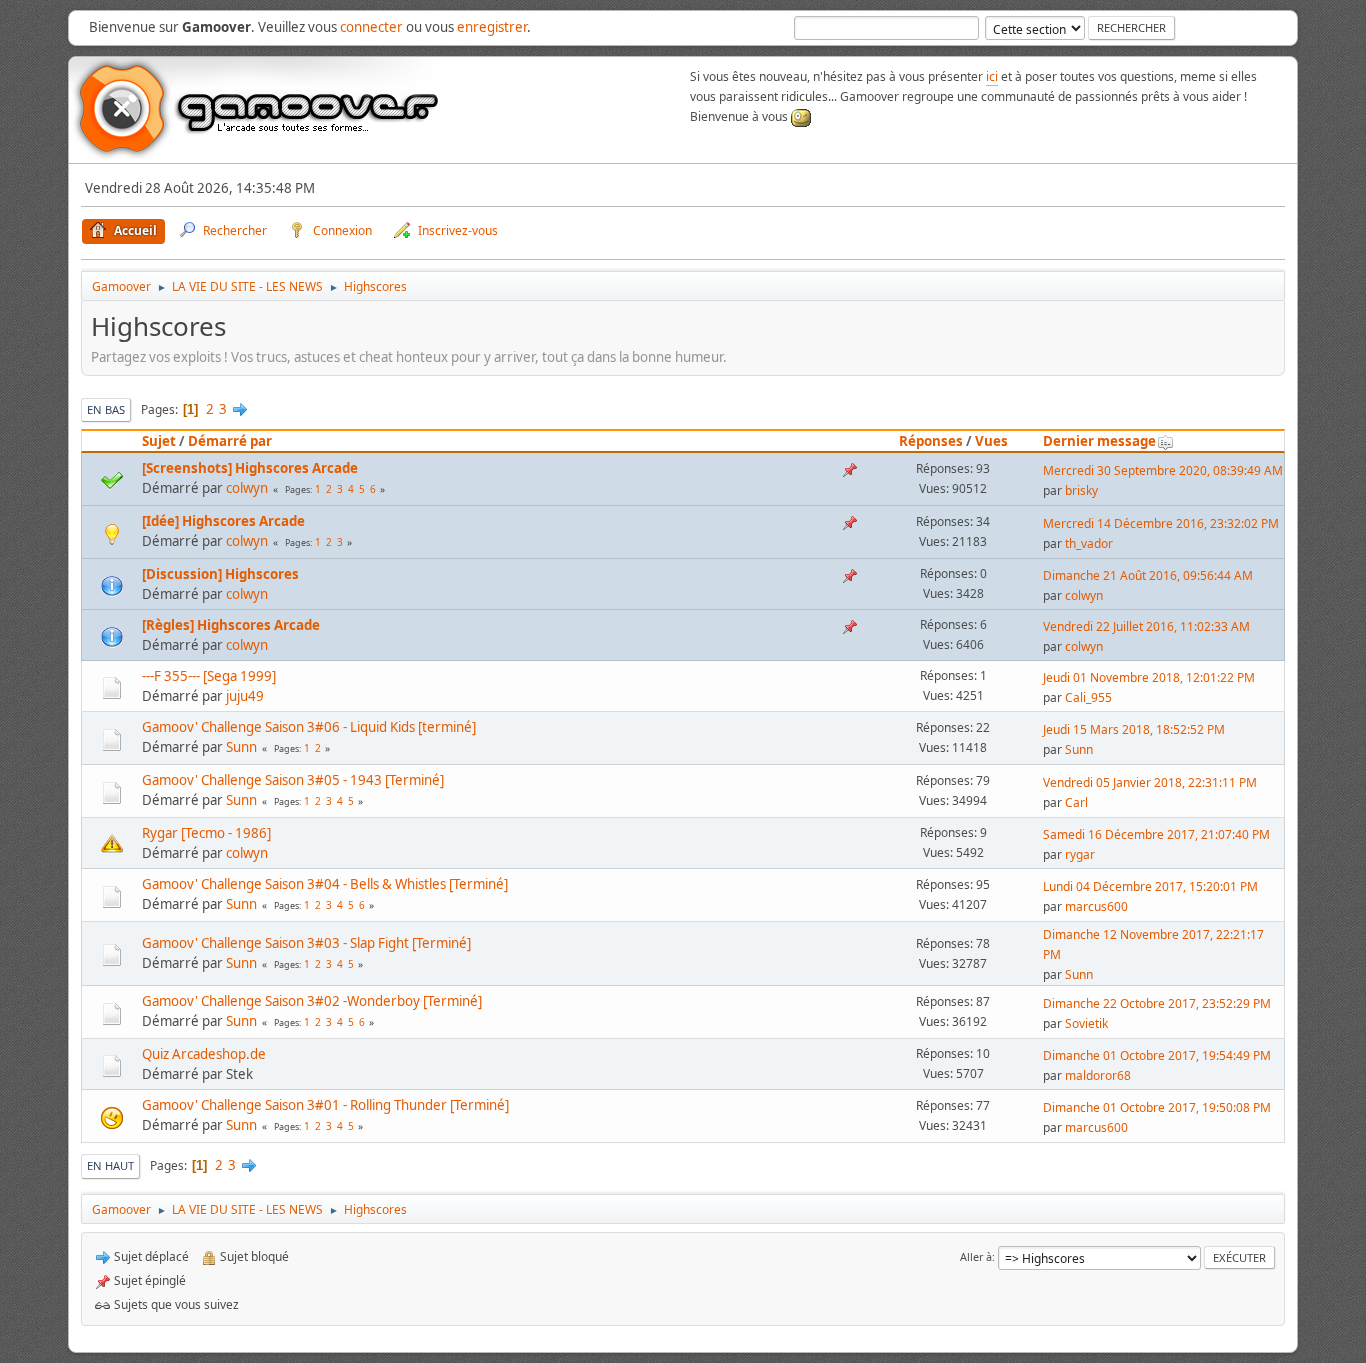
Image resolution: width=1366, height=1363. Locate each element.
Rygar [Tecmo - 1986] (206, 833)
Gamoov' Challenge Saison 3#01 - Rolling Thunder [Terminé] (325, 1105)
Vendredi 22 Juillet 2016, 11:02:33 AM (1146, 626)
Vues (991, 441)
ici (992, 76)
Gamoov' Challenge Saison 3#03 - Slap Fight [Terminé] (306, 943)
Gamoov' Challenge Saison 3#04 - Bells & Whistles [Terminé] (325, 884)
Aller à (976, 1256)
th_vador (1089, 543)
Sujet (159, 441)
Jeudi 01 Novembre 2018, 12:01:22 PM (1149, 677)
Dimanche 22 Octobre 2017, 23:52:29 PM (1157, 1003)
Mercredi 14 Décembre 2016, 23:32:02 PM (1161, 523)
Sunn (241, 747)
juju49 (245, 696)
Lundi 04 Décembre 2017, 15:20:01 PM (1150, 886)
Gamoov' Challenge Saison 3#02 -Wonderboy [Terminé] (312, 1001)
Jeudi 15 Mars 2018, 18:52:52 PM (1134, 729)
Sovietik (1086, 1023)
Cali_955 (1088, 697)
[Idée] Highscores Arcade (223, 521)
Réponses (931, 441)
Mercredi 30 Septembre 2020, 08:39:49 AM (1163, 470)
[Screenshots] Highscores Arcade (250, 468)
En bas (106, 409)
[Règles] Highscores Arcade (231, 625)
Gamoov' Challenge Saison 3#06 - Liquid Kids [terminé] (309, 727)
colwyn (247, 488)
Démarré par (230, 441)
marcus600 (1096, 906)
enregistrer (492, 27)
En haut (110, 1165)
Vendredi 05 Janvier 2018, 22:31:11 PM (1150, 782)
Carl (1076, 802)
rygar (1080, 854)
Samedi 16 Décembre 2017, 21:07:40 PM (1156, 834)
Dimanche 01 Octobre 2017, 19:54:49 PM (1157, 1055)
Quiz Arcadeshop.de (204, 1054)
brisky (1081, 490)
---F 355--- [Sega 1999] (209, 676)
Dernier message (1099, 441)
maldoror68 (1098, 1075)
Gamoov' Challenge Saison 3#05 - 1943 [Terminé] (293, 780)
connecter (371, 27)
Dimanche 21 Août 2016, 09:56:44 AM (1148, 575)
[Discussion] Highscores (220, 574)
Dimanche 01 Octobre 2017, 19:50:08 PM (1157, 1107)
